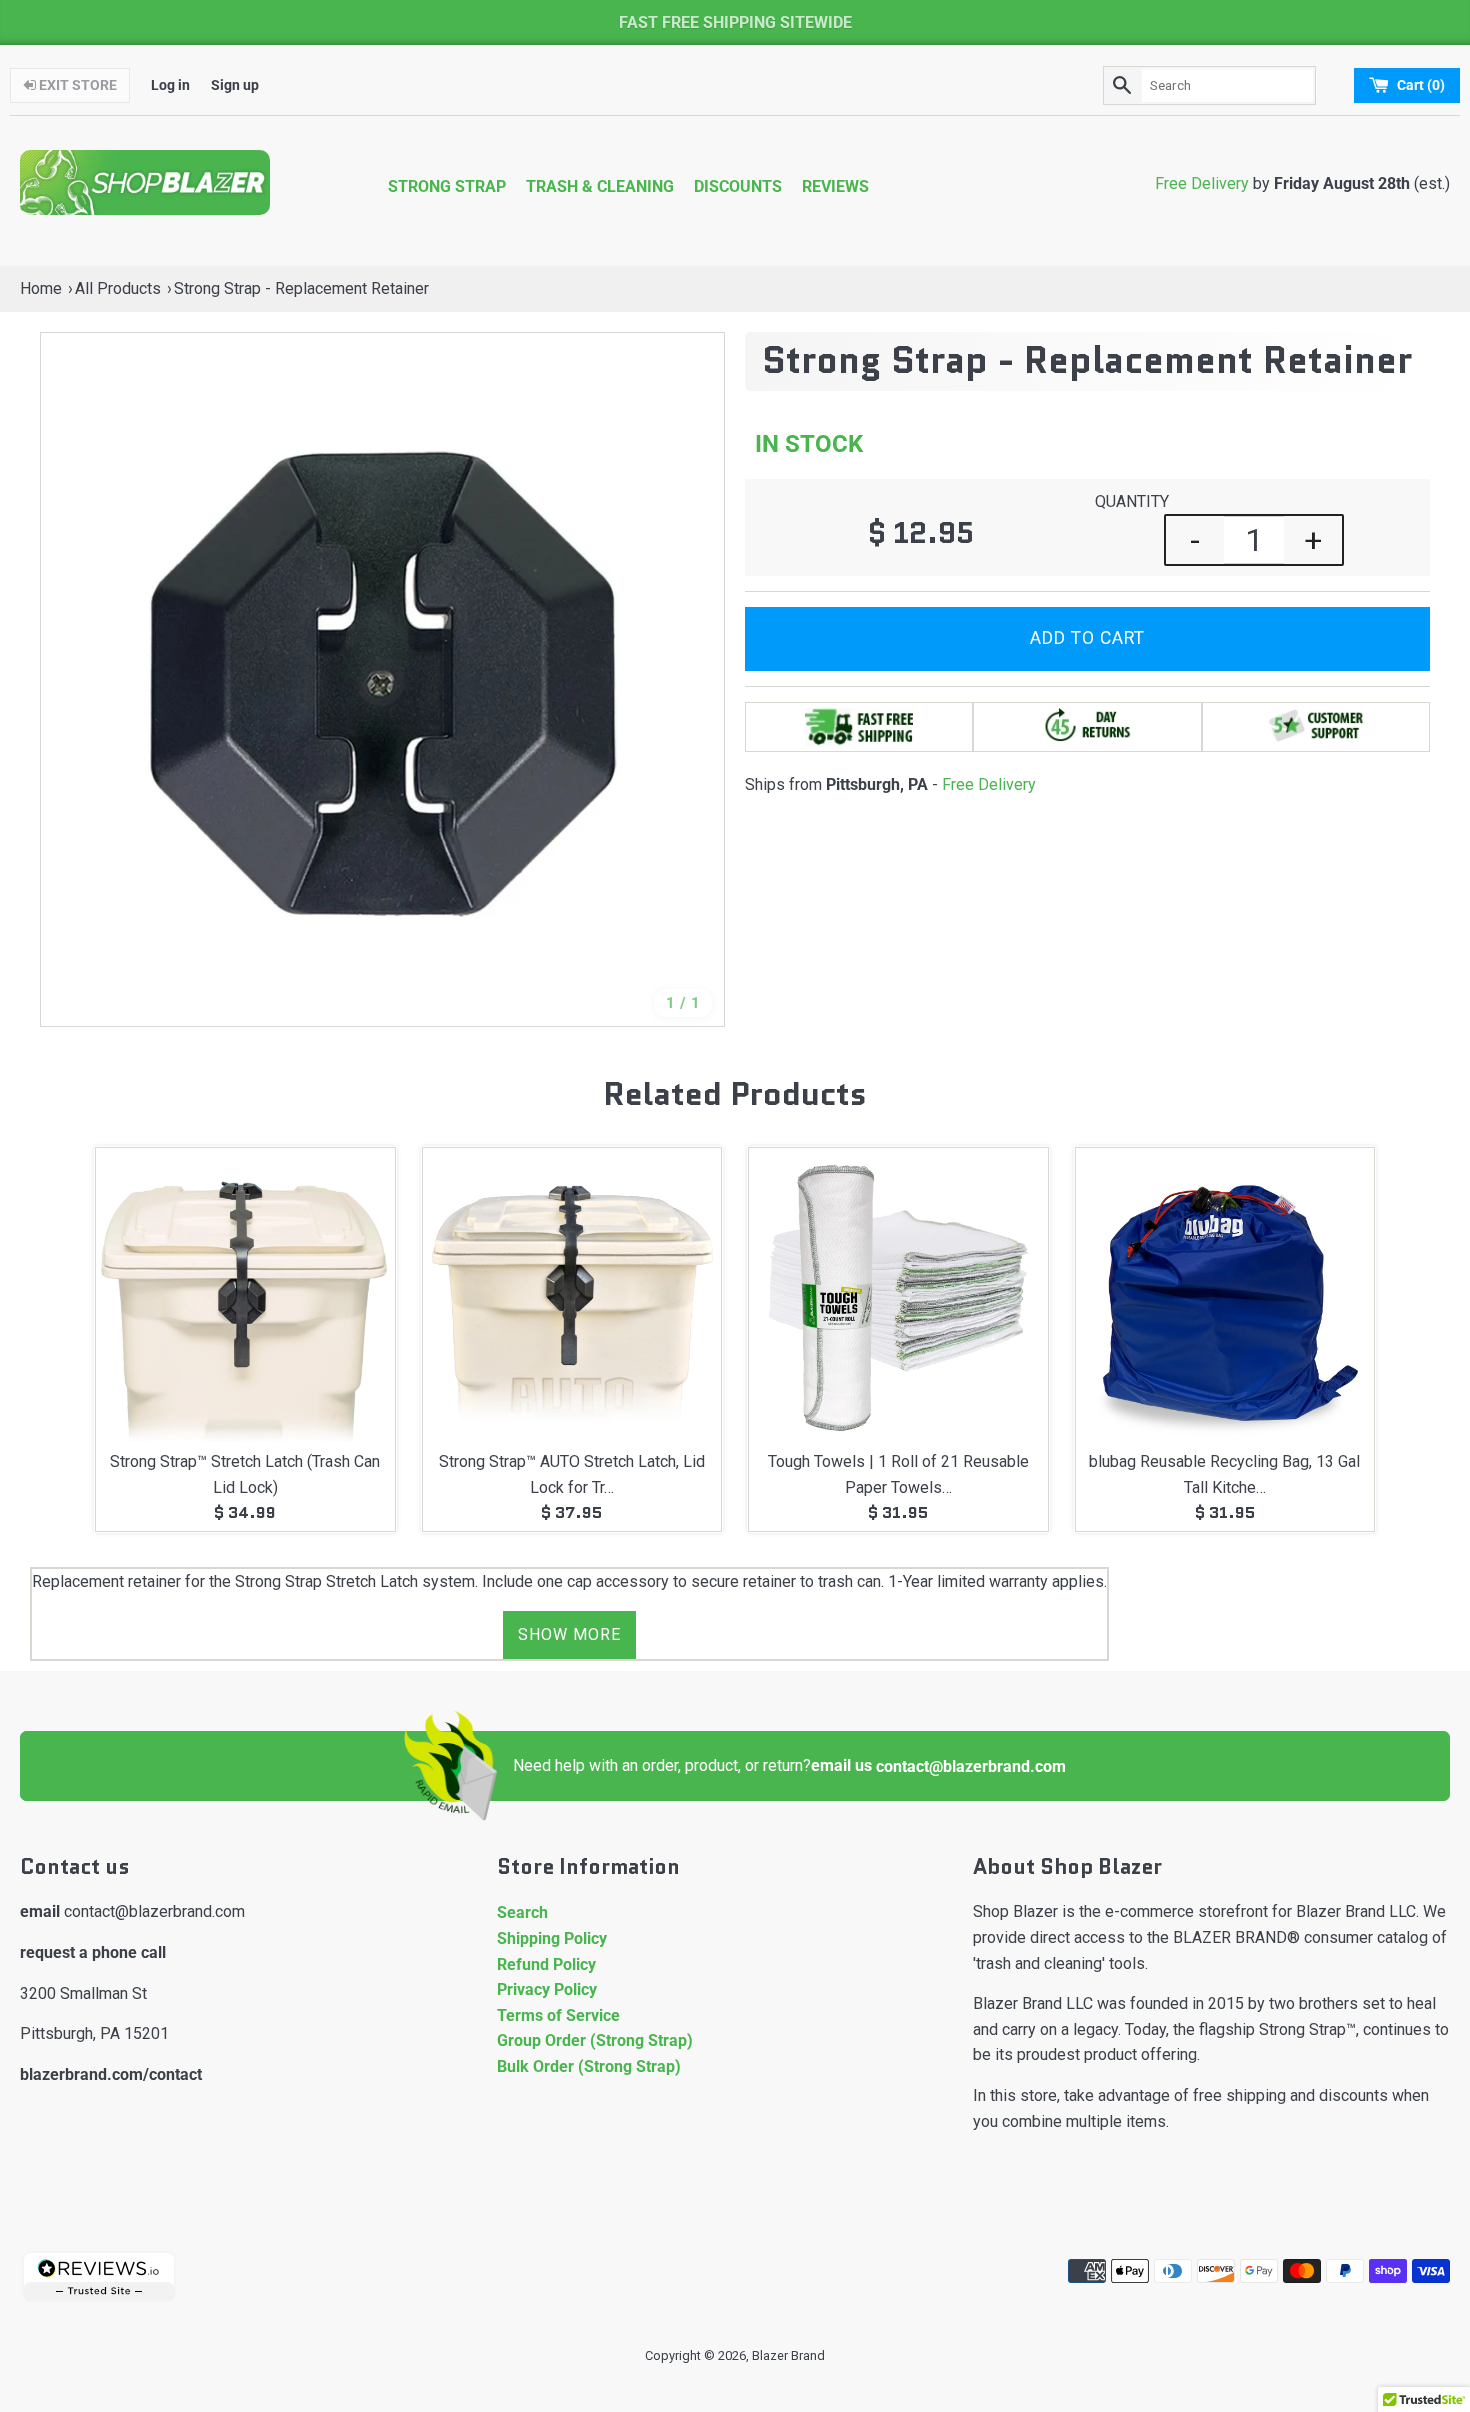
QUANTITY (1132, 501)
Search (522, 1912)
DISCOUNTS (738, 186)
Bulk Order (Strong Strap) (589, 2066)
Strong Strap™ (1307, 2029)
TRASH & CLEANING (600, 186)
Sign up (235, 85)
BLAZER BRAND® (1236, 1937)
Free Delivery (1202, 183)
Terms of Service (558, 2015)
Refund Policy (546, 1964)
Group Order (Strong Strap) (595, 2040)
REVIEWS (835, 186)
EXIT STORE (76, 85)
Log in (170, 85)
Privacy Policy (547, 1989)
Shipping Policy (552, 1938)
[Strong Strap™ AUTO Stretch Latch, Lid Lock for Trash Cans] (572, 1297)
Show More (569, 1634)
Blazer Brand (788, 2355)
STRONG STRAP (447, 186)
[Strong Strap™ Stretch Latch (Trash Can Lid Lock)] (245, 1297)
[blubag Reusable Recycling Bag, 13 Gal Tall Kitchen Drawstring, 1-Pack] (1225, 1297)
